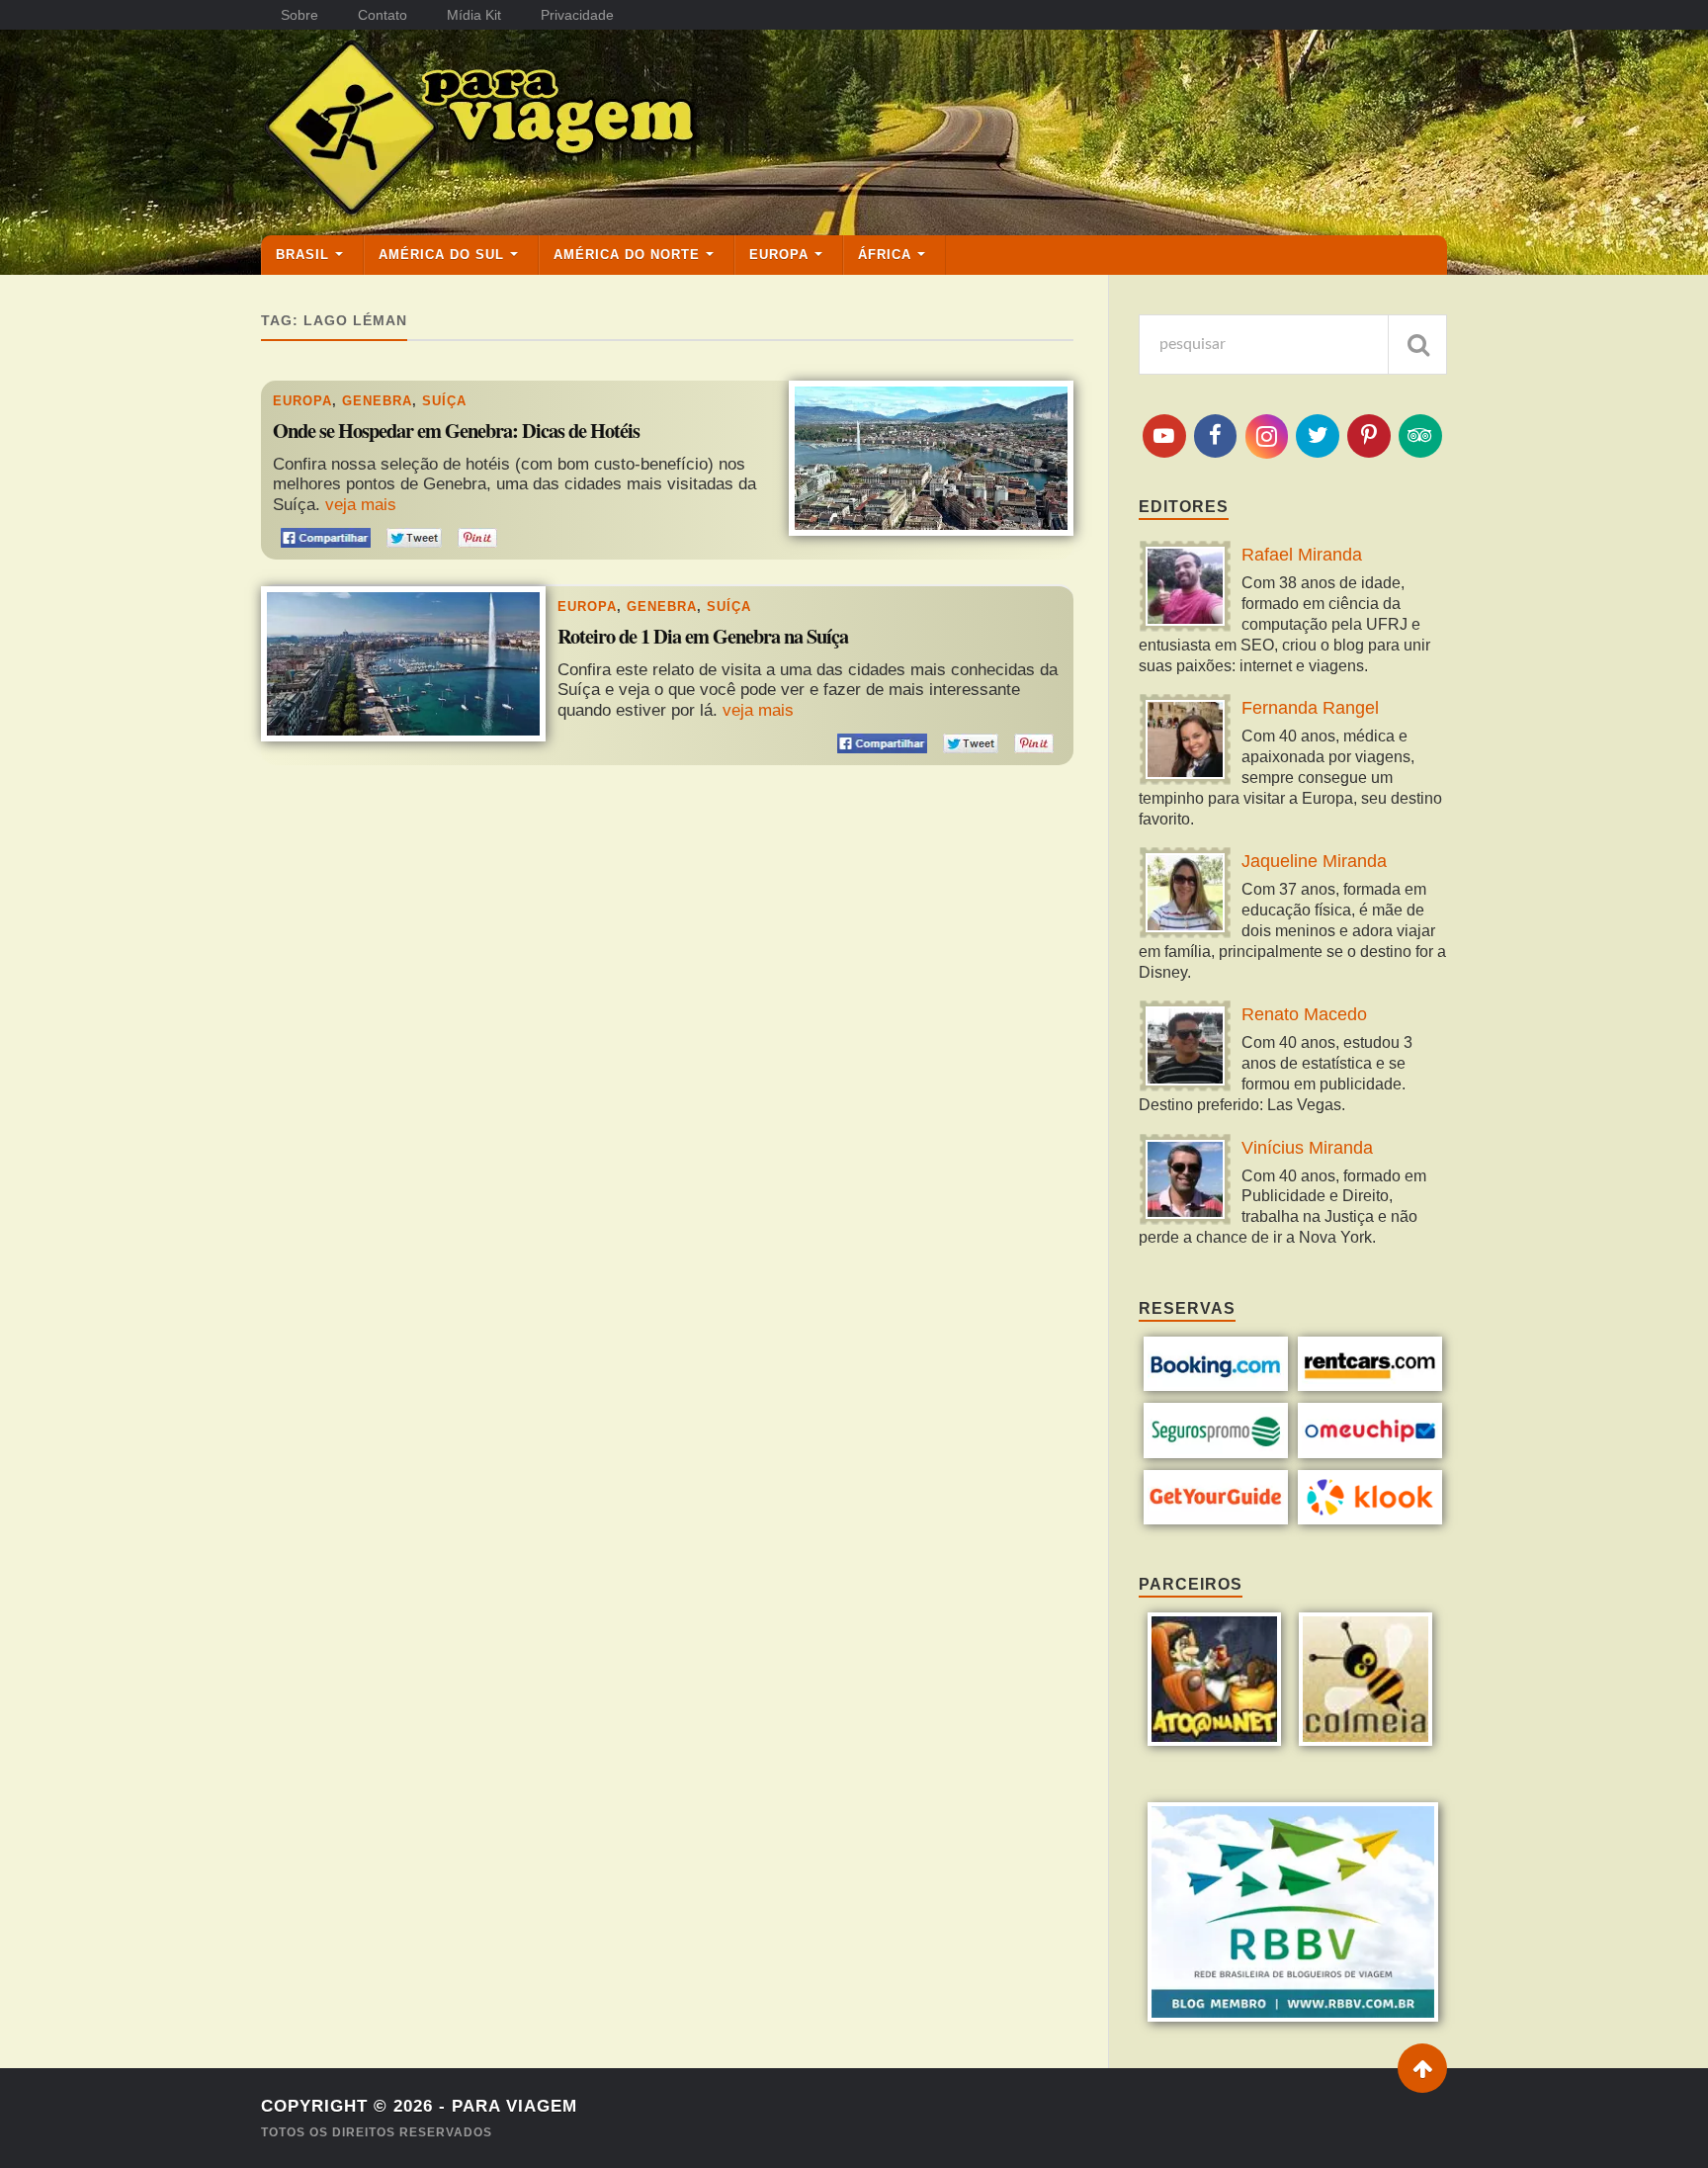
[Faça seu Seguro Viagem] (1216, 1453)
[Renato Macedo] (1185, 1048)
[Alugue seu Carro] (1370, 1386)
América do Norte (627, 255)
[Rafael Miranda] (1185, 589)
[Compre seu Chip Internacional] (1370, 1453)
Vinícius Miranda (1307, 1148)
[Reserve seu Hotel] (1216, 1386)
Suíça (444, 401)
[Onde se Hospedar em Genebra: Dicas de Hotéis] (931, 458)
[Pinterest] (1369, 436)
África (885, 255)
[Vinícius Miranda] (1185, 1182)
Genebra (377, 401)
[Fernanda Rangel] (1185, 742)
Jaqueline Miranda (1314, 861)
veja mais (361, 505)
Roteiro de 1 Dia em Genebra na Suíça (703, 637)
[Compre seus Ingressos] (1216, 1519)
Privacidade (577, 15)
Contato (383, 15)
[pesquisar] (1417, 345)
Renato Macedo (1304, 1014)
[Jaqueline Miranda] (1185, 895)
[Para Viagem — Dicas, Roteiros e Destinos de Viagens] (557, 131)
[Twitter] (1318, 436)
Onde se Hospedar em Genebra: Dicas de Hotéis (456, 431)
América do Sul (441, 255)
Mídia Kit (474, 15)
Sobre (299, 15)
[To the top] (1422, 2068)
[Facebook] (1216, 436)
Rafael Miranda (1302, 555)
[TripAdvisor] (1420, 436)
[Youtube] (1164, 436)
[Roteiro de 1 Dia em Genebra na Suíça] (403, 663)
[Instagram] (1267, 436)
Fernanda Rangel (1310, 708)
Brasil (302, 255)
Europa (779, 255)
